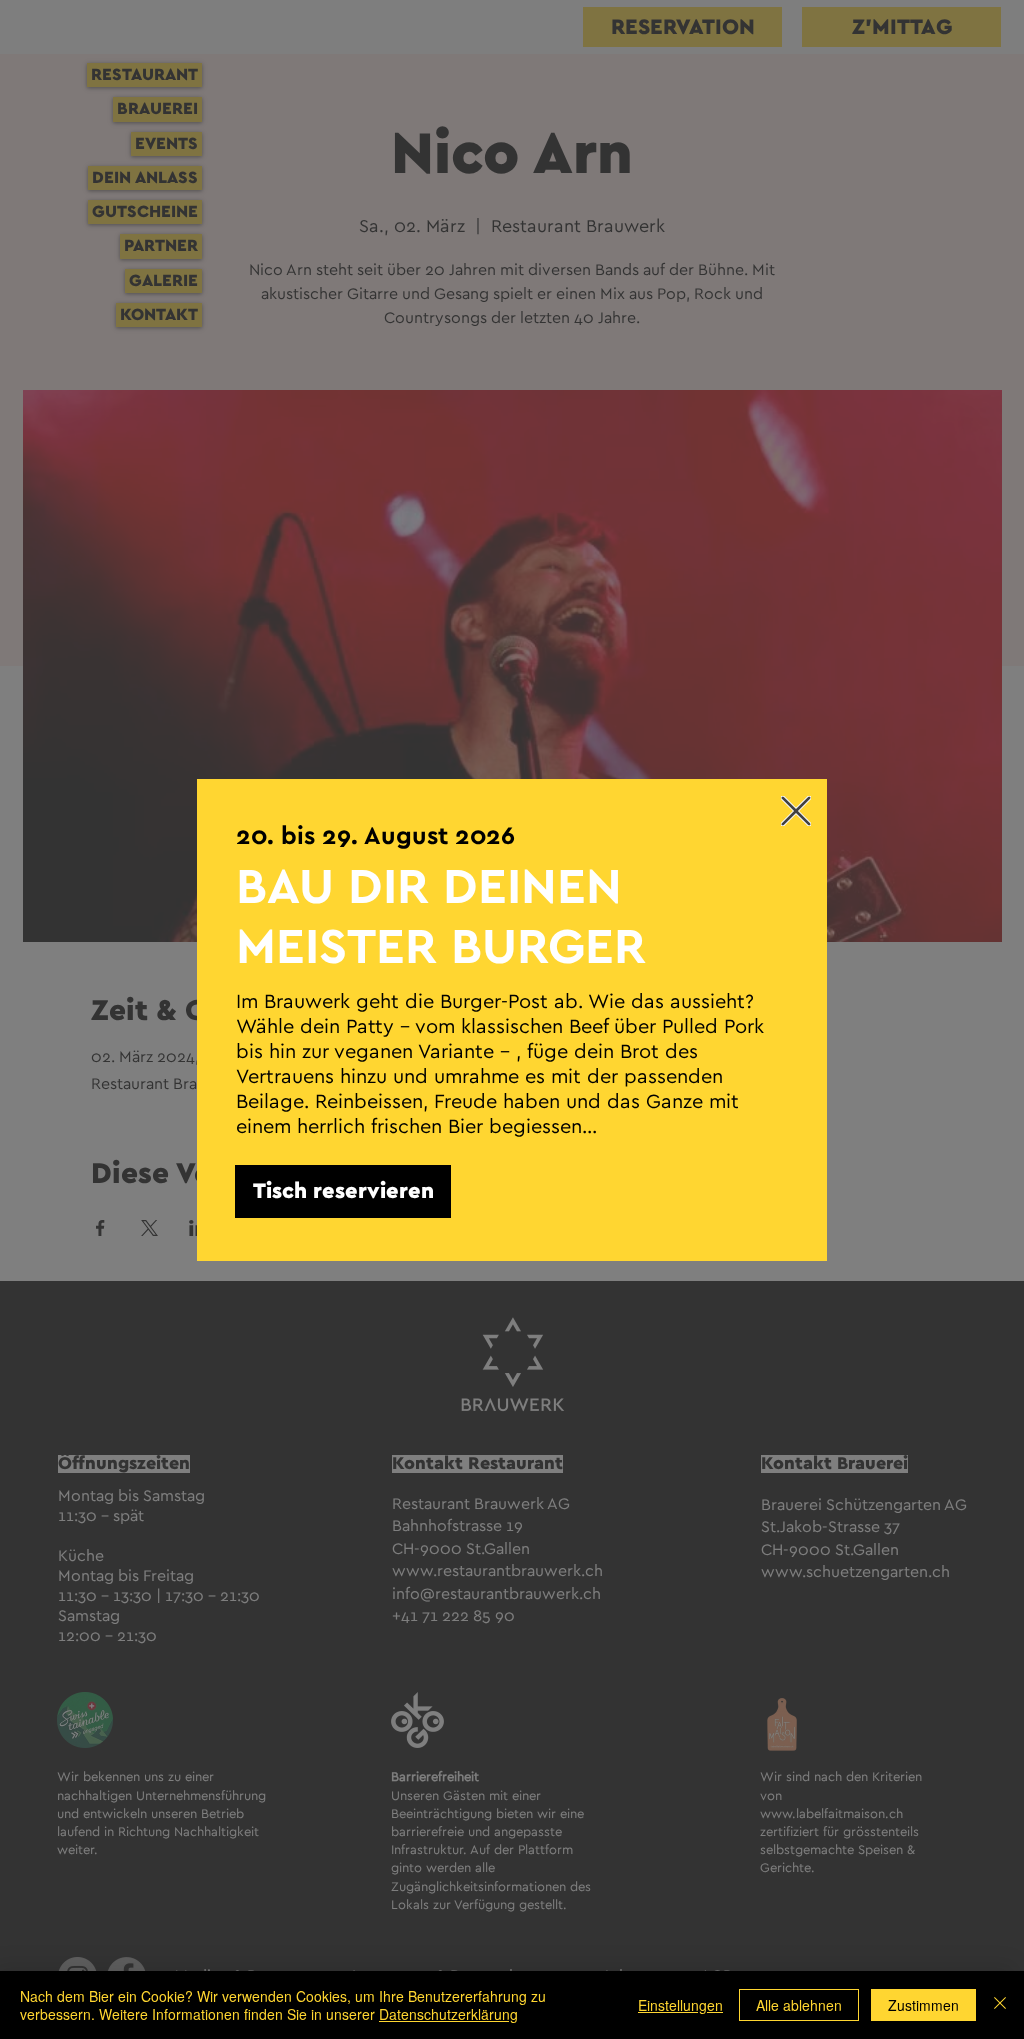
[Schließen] (1000, 2005)
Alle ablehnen (799, 2005)
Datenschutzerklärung (448, 2014)
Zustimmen (923, 2005)
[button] (796, 811)
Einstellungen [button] (680, 2005)
